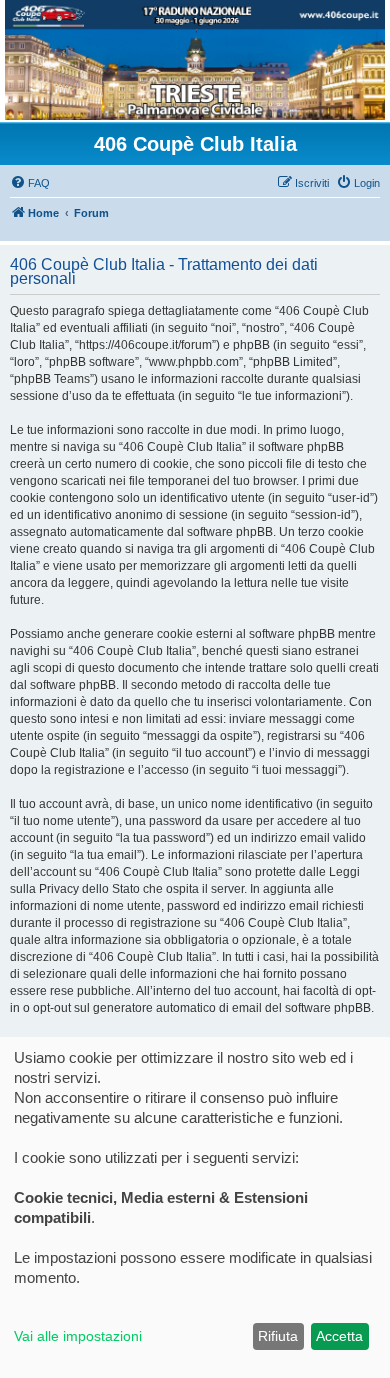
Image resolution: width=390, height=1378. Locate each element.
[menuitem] (30, 183)
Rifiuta (278, 1336)
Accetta (339, 1336)
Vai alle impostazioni (78, 1336)
